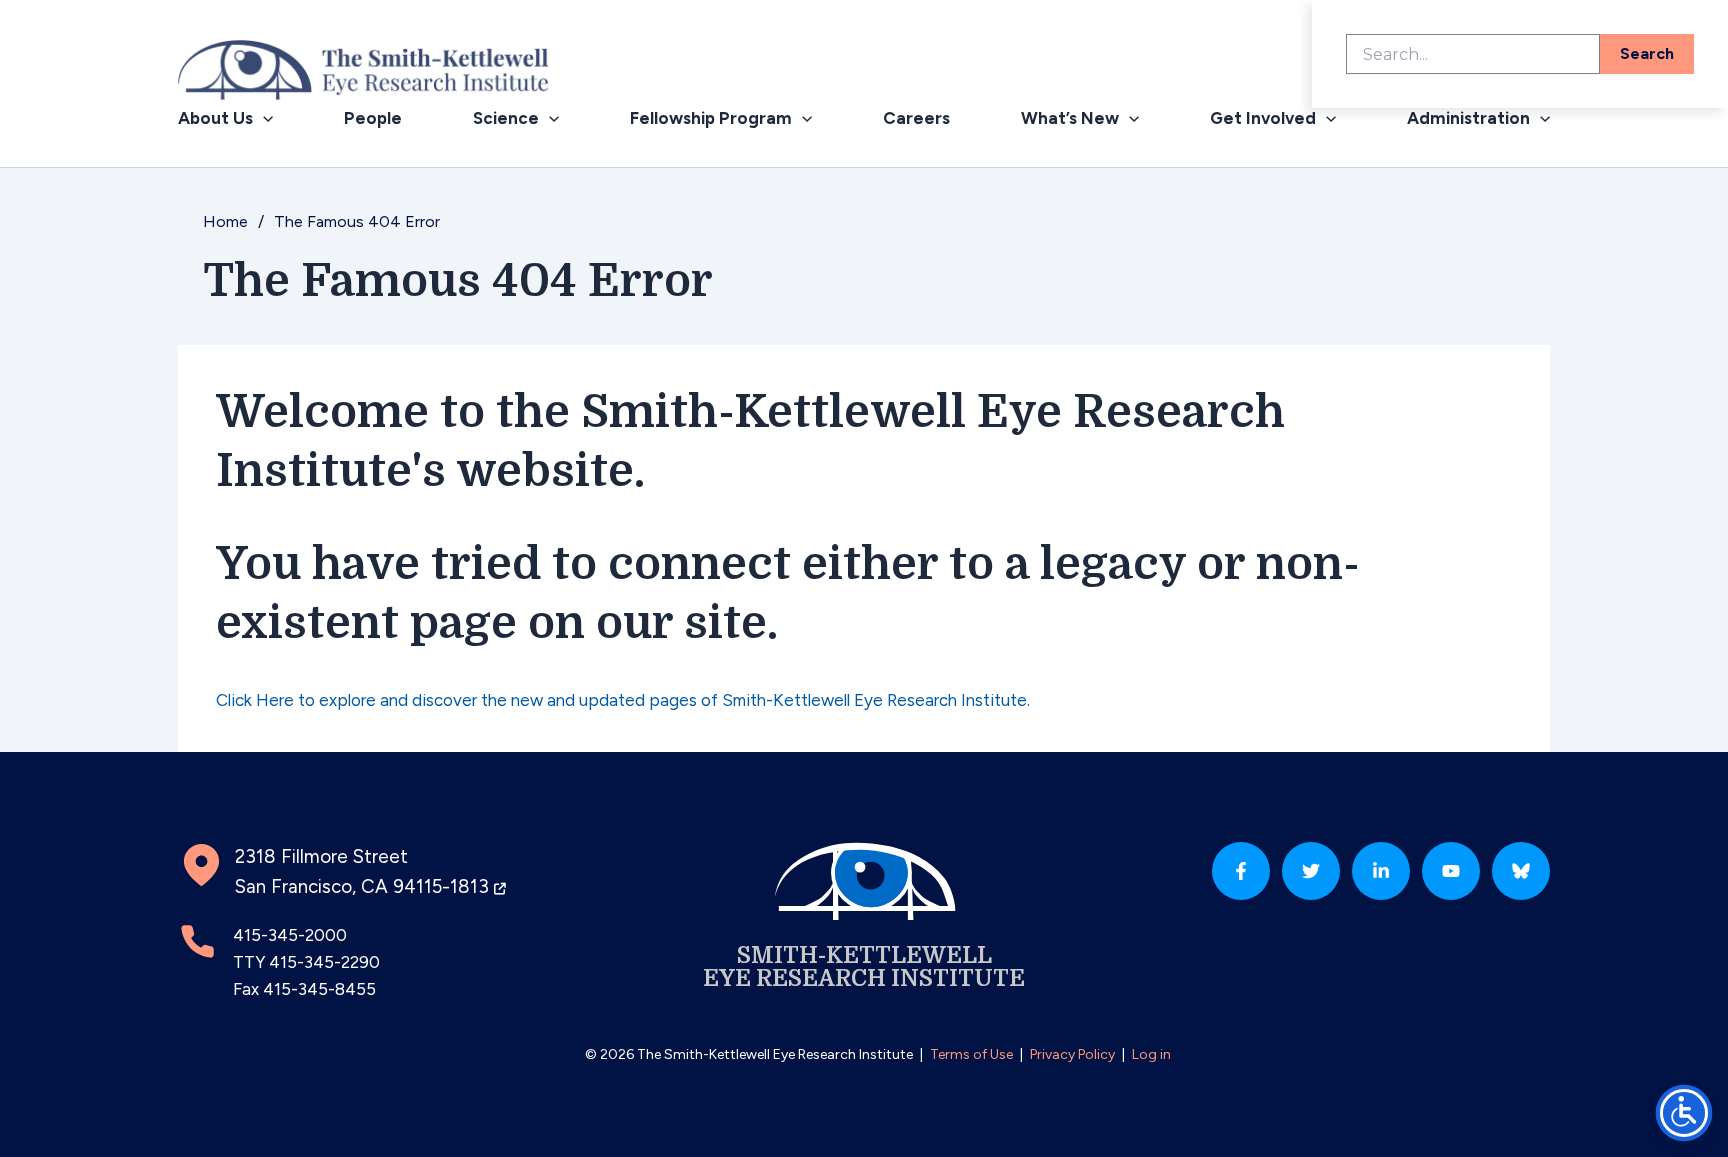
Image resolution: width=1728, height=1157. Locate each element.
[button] (263, 118)
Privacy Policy (1072, 1054)
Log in (1151, 1054)
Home (225, 221)
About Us (215, 118)
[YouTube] (1451, 871)
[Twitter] (1311, 871)
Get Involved (1263, 118)
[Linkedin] (1381, 871)
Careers (916, 118)
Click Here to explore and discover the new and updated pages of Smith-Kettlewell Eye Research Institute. (623, 700)
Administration (1468, 118)
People (373, 118)
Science (506, 118)
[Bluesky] (1521, 871)
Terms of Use (971, 1054)
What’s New (1070, 118)
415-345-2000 (290, 935)
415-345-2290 (324, 962)
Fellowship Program (711, 118)
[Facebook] (1241, 871)
